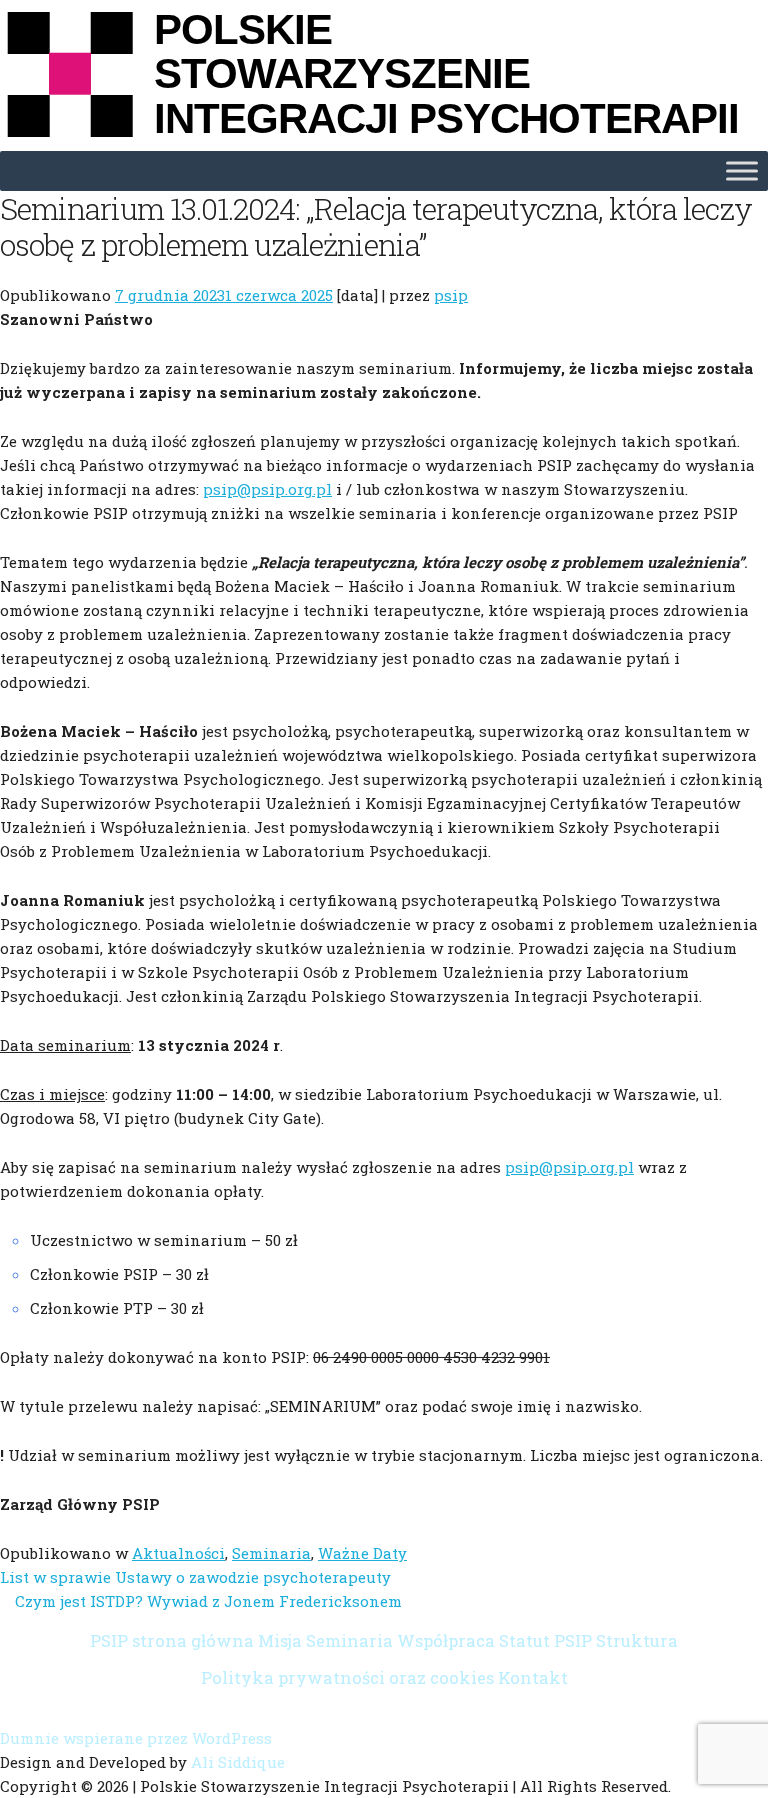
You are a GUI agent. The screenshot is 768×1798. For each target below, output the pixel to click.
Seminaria (271, 1553)
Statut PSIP (545, 1640)
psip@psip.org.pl (267, 489)
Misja (280, 1640)
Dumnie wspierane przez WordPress (136, 1738)
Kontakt (533, 1677)
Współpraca (446, 1640)
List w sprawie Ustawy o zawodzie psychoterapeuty (195, 1577)
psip (451, 295)
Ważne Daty (362, 1553)
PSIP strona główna (172, 1640)
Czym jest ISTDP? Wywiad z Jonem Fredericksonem (208, 1601)
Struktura (637, 1640)
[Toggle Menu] (742, 171)
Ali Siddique (238, 1762)
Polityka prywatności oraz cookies (347, 1677)
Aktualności (178, 1553)
